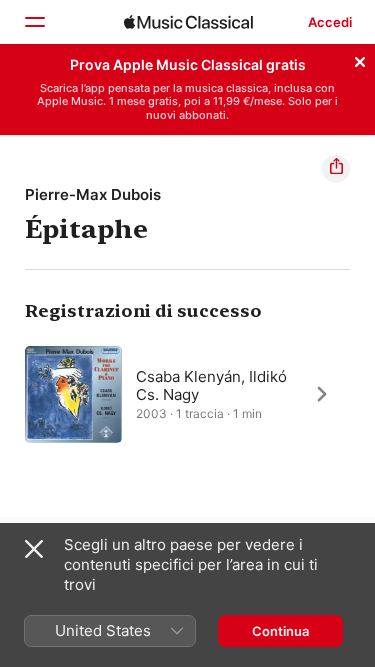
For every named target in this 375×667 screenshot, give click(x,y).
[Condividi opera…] (336, 169)
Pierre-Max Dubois (93, 194)
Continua (280, 631)
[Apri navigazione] (34, 22)
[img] (188, 22)
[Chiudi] (360, 59)
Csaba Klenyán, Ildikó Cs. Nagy (211, 384)
